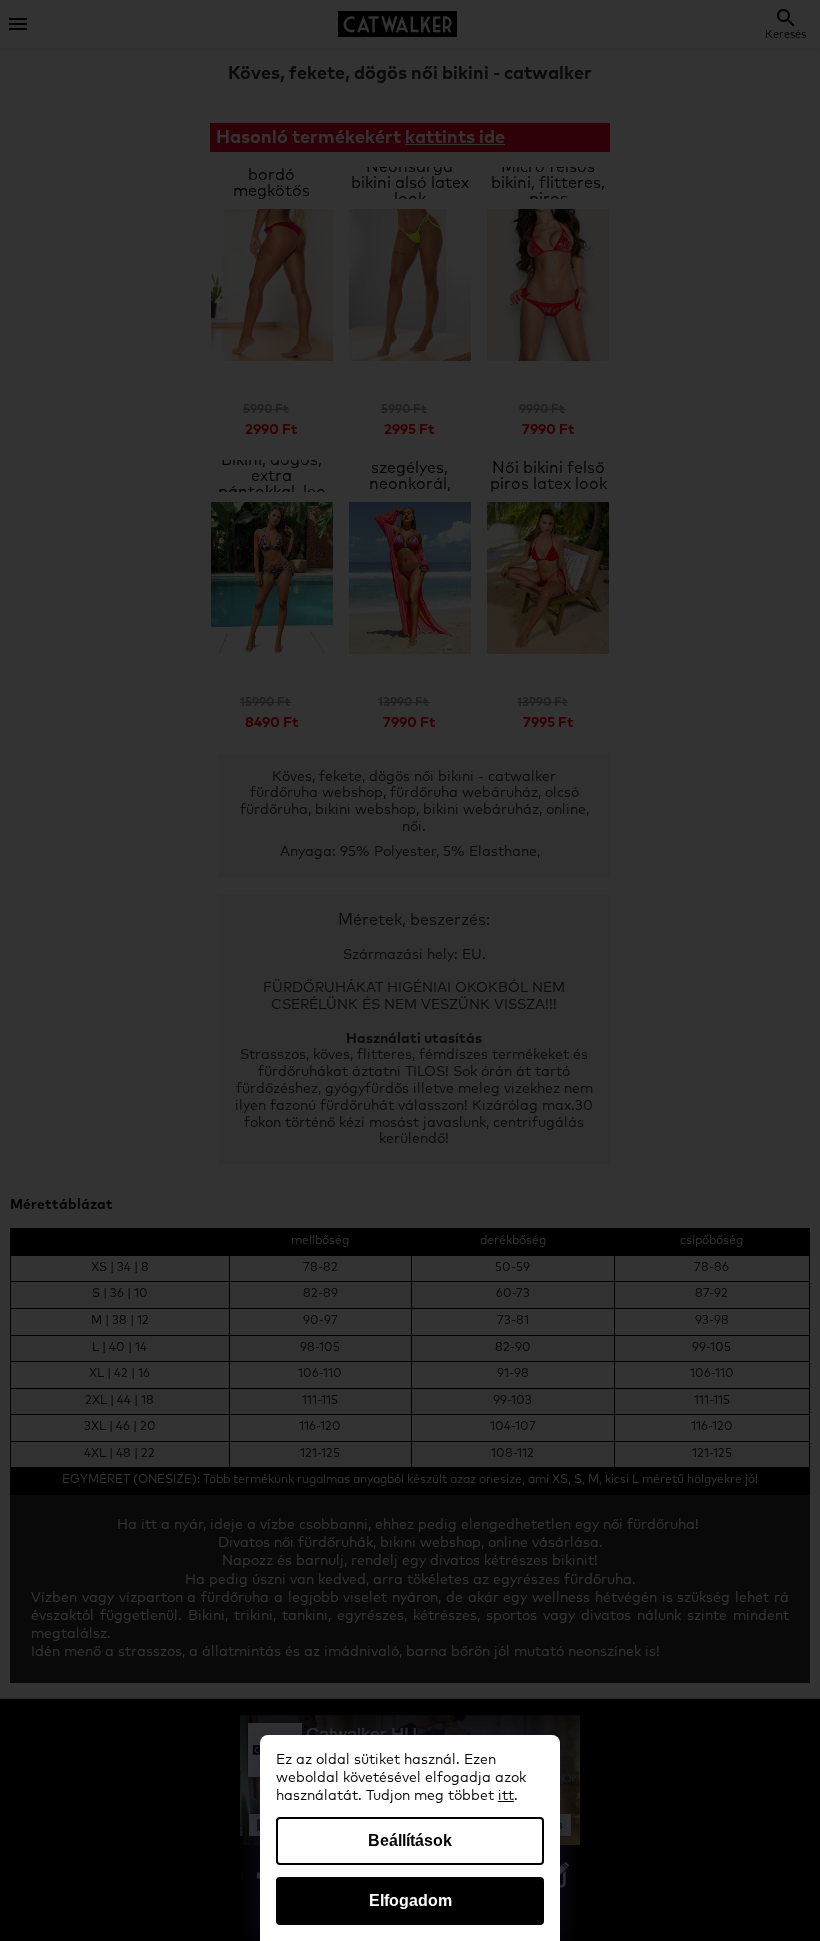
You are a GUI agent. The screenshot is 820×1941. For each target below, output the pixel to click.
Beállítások (410, 1840)
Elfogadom (410, 1900)
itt (506, 1796)
